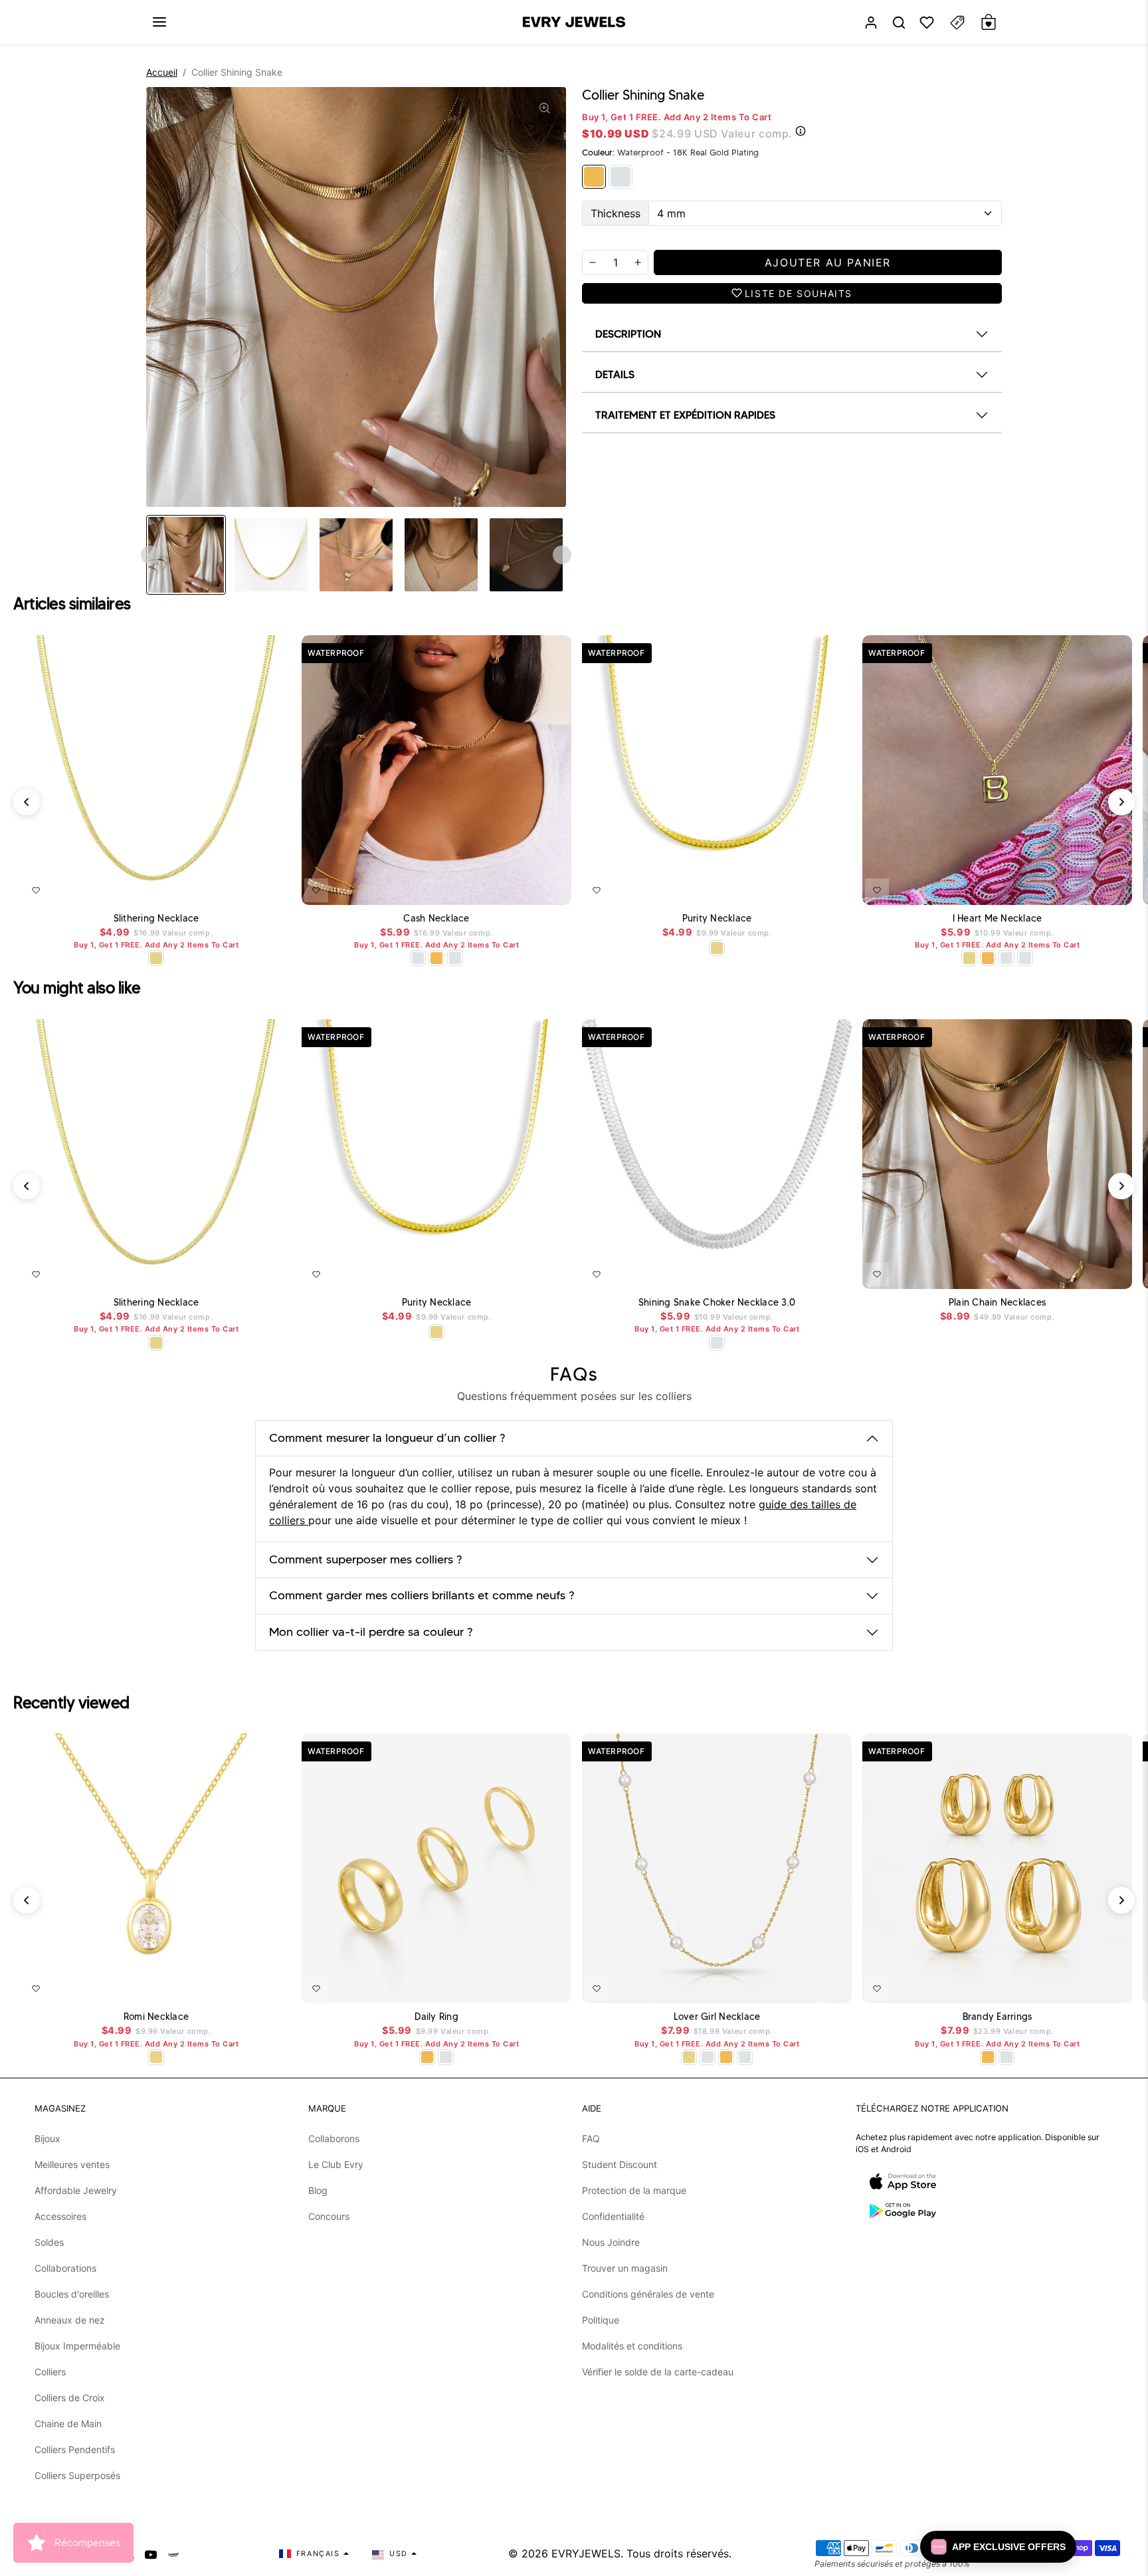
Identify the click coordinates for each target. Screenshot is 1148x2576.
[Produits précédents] (27, 802)
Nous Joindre (611, 2242)
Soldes (49, 2242)
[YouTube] (151, 2553)
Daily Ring (436, 2017)
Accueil (162, 72)
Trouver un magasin (625, 2268)
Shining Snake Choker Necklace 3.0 (717, 1303)
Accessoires (60, 2216)
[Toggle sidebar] (957, 22)
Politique (601, 2320)
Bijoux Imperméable (77, 2346)
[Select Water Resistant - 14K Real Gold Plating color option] (156, 958)
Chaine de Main (68, 2424)
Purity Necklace (717, 919)
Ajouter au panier (242, 888)
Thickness (616, 213)
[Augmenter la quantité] (638, 262)
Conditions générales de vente (648, 2294)
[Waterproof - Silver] (621, 177)
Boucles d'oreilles (72, 2294)
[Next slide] (562, 555)
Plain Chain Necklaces (997, 1303)
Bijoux (48, 2138)
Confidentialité (613, 2216)
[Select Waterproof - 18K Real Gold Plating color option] (436, 958)
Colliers (50, 2372)
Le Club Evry (336, 2164)
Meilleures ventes (72, 2164)
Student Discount (620, 2164)
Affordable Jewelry (76, 2190)
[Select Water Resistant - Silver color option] (418, 958)
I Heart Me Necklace (998, 919)
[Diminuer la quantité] (593, 262)
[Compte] (871, 22)
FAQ (591, 2138)
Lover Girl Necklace (717, 2017)
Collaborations (65, 2268)
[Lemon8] (173, 2553)
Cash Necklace (436, 919)
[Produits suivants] (1121, 802)
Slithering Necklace (156, 919)
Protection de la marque (634, 2190)
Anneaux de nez (70, 2320)
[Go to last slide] (150, 555)
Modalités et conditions (632, 2346)
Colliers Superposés (77, 2475)
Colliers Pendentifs (75, 2449)
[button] (159, 22)
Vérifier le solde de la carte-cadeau (658, 2372)
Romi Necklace (156, 2017)
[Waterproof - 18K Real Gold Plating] (594, 177)
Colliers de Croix (70, 2398)
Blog (318, 2190)
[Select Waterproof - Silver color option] (455, 958)
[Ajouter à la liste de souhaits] (36, 890)
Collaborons (334, 2138)
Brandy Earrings (998, 2017)
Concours (329, 2216)
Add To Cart (527, 888)
